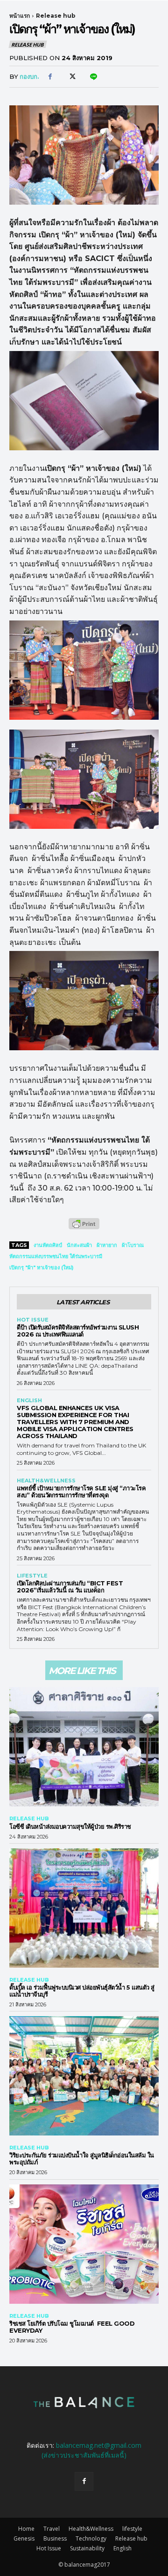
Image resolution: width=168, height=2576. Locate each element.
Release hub (56, 16)
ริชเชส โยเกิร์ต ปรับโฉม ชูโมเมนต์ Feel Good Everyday (72, 2327)
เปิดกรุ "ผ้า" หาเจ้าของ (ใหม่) (42, 1267)
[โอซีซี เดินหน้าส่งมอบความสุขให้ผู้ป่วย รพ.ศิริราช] (84, 1747)
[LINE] (93, 77)
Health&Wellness (46, 1481)
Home (26, 2529)
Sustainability (87, 2548)
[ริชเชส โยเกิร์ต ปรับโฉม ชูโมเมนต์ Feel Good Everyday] (84, 2244)
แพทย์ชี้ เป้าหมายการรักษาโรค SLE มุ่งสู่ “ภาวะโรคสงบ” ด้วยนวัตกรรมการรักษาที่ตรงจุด (81, 1491)
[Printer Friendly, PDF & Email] (84, 1229)
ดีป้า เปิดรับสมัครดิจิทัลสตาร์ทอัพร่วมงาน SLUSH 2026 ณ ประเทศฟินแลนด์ (78, 1331)
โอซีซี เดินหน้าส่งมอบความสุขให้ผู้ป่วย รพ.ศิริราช (70, 1826)
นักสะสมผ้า (79, 1245)
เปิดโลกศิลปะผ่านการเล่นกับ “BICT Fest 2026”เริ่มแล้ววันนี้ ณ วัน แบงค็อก (70, 1587)
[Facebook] (50, 77)
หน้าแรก (20, 16)
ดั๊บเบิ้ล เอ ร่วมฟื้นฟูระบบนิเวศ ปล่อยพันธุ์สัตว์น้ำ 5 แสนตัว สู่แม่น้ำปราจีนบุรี (82, 1991)
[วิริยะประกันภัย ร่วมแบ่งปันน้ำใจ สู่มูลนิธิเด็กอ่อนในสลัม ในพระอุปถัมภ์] (84, 2076)
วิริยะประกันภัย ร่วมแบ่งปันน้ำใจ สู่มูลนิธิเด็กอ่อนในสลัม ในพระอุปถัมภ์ (82, 2159)
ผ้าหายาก (107, 1245)
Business (55, 2538)
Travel (52, 2529)
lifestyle (32, 1576)
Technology (91, 2538)
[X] (71, 77)
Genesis (24, 2538)
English (29, 1401)
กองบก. (29, 76)
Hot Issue (33, 1320)
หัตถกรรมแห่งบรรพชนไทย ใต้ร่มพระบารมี (56, 1256)
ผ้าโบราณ (133, 1245)
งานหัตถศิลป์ (48, 1245)
